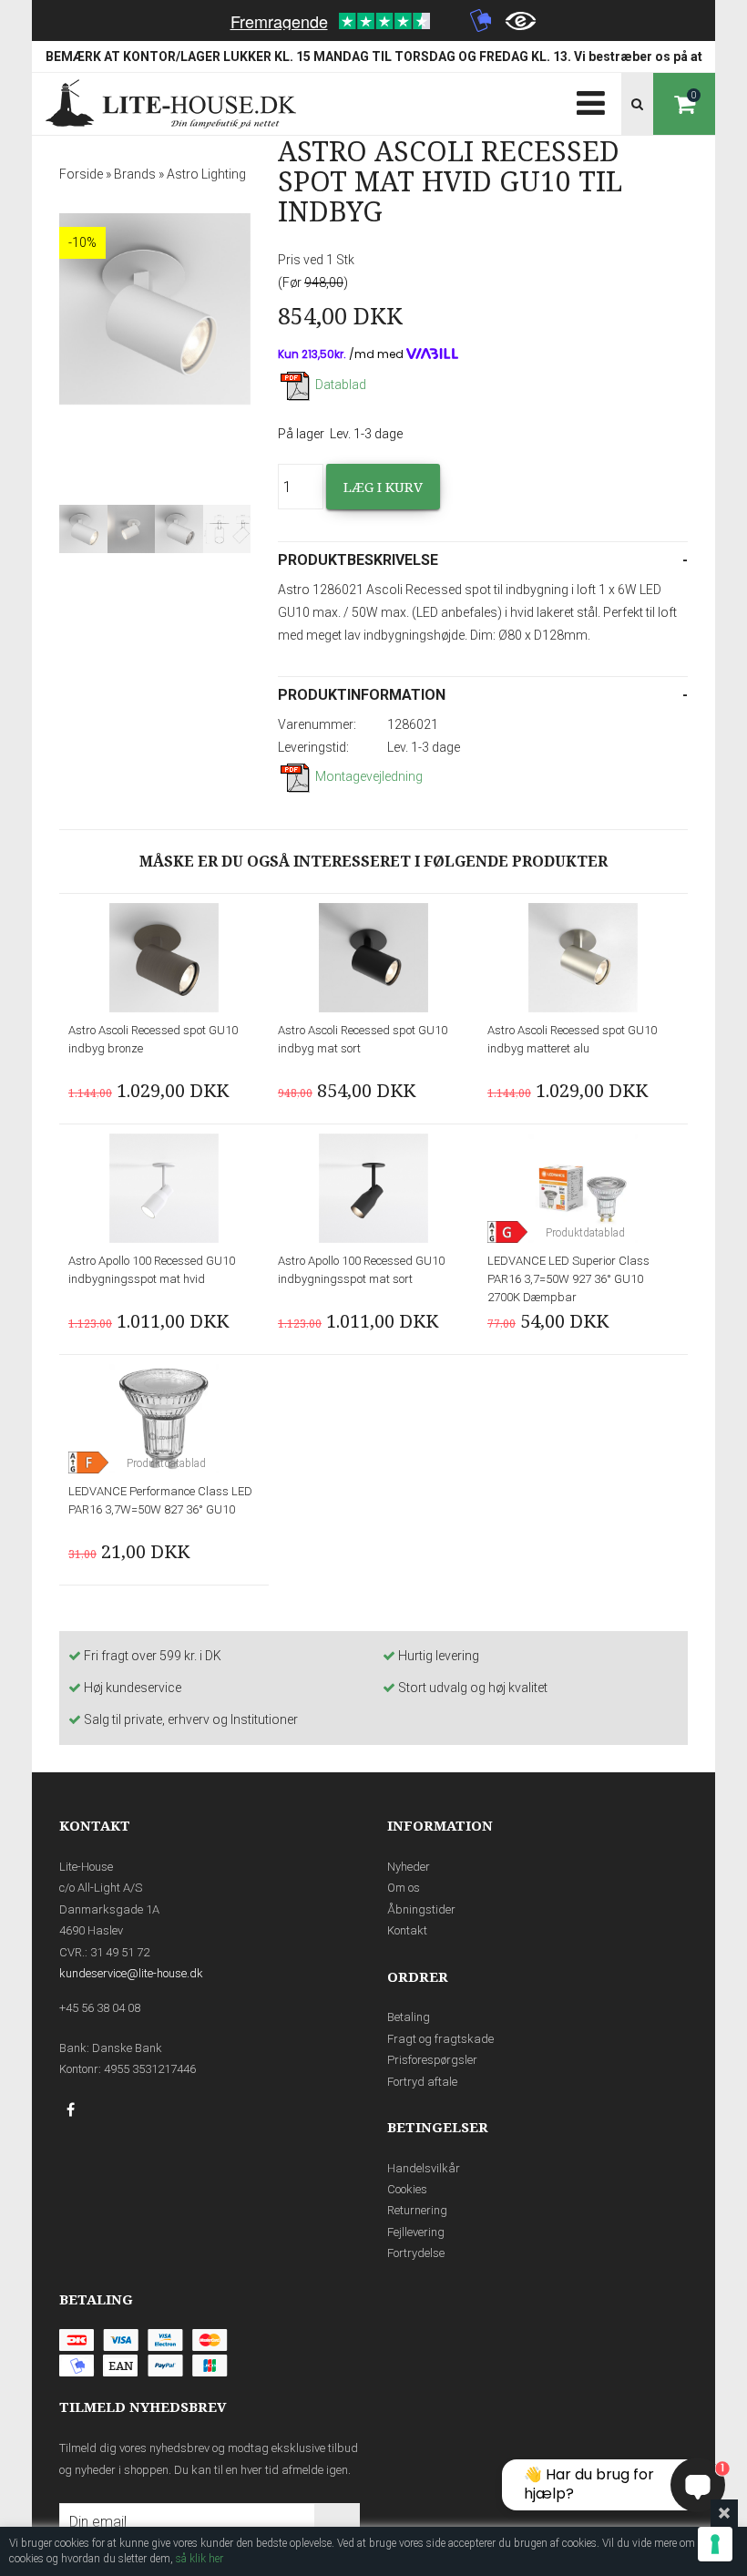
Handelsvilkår (424, 2168)
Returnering (417, 2210)
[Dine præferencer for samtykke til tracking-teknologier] (715, 2544)
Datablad (341, 385)
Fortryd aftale (422, 2082)
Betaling (409, 2017)
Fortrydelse (416, 2253)
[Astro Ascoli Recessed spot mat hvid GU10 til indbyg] (155, 309)
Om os (404, 1888)
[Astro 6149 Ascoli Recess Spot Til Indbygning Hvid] (179, 529)
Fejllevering (416, 2232)
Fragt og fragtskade (440, 2039)
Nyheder (409, 1867)
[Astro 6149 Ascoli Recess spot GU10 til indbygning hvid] (83, 529)
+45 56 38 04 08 (100, 2008)
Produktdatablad (585, 1233)
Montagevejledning (369, 776)
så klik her (200, 2559)
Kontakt (407, 1930)
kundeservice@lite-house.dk (131, 1973)
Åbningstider (421, 1909)
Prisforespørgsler (432, 2060)
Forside (81, 174)
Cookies (407, 2189)
